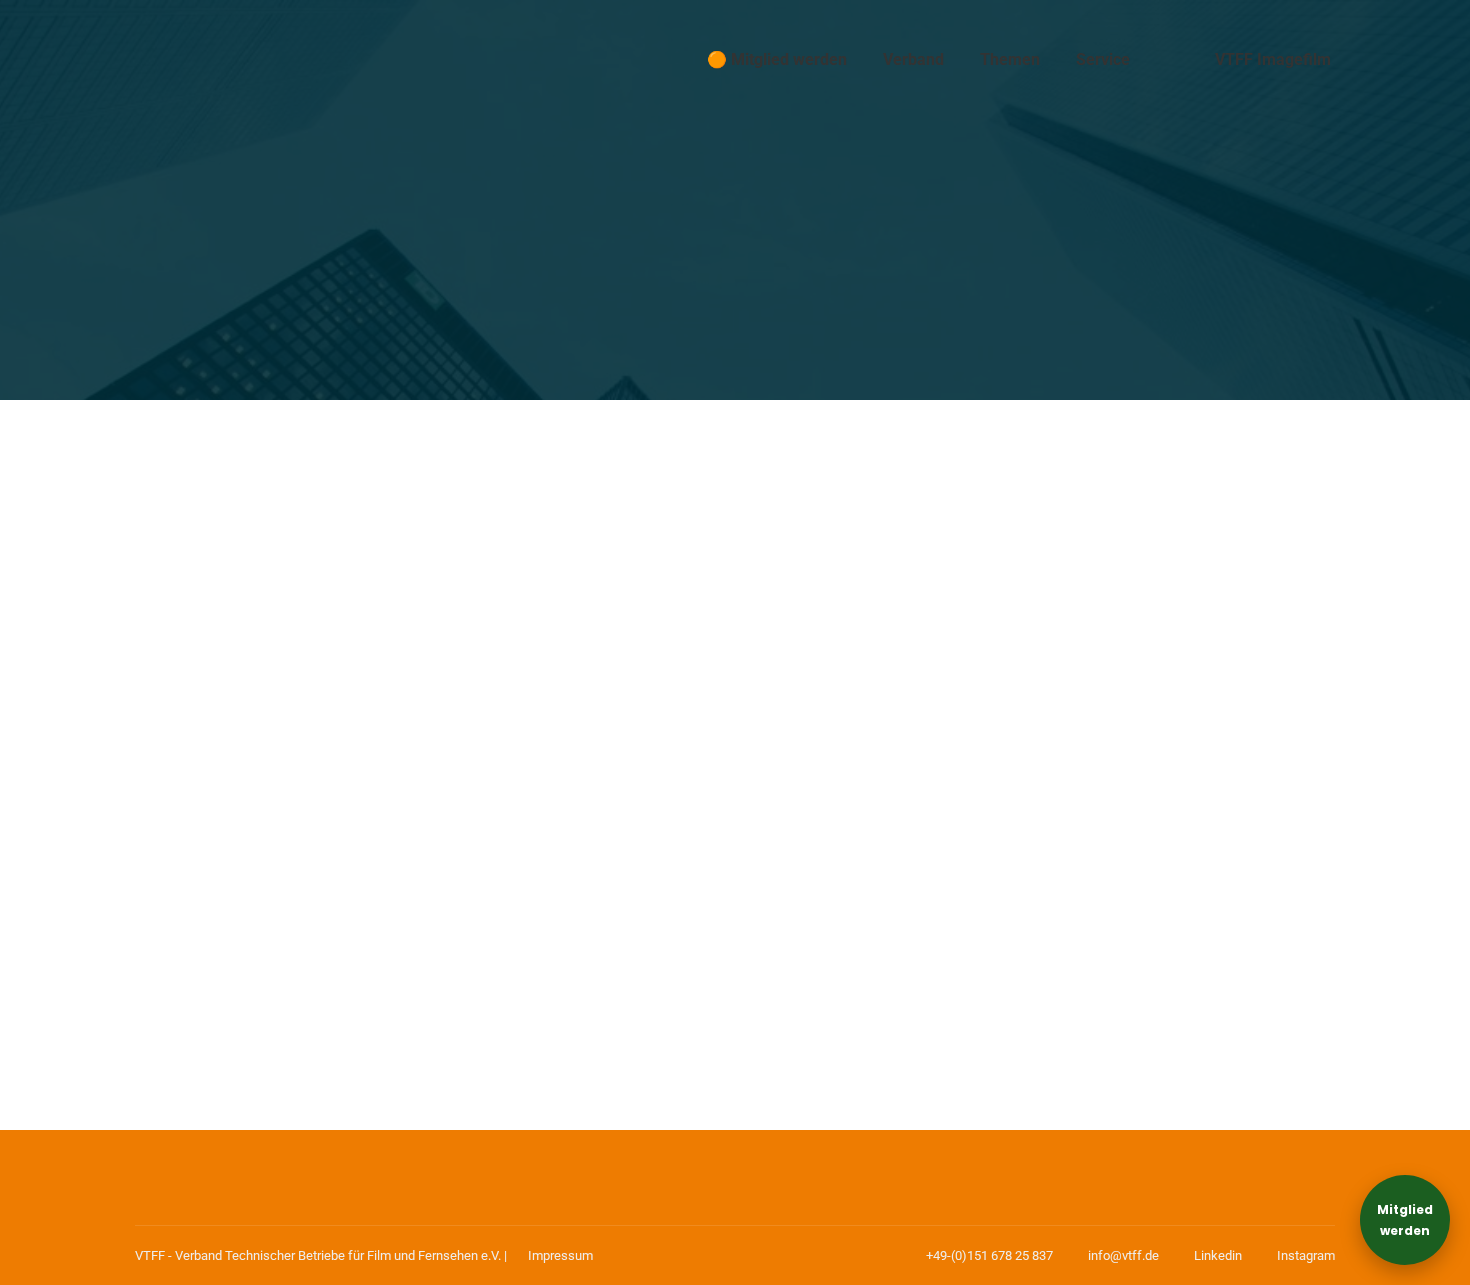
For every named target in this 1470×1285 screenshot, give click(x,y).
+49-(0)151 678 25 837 (989, 1255)
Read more (207, 1016)
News (182, 912)
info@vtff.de (1123, 1255)
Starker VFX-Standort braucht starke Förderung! (379, 875)
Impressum (560, 1255)
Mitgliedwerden (1405, 1220)
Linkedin (1218, 1255)
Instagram (1306, 1255)
